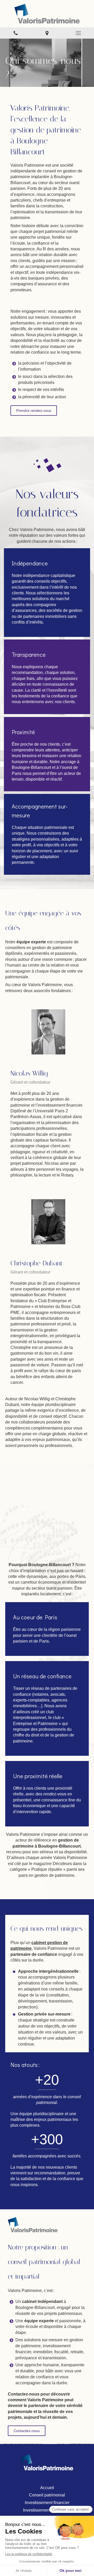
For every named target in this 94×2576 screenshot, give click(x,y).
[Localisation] (47, 33)
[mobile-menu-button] (78, 33)
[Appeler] (16, 33)
